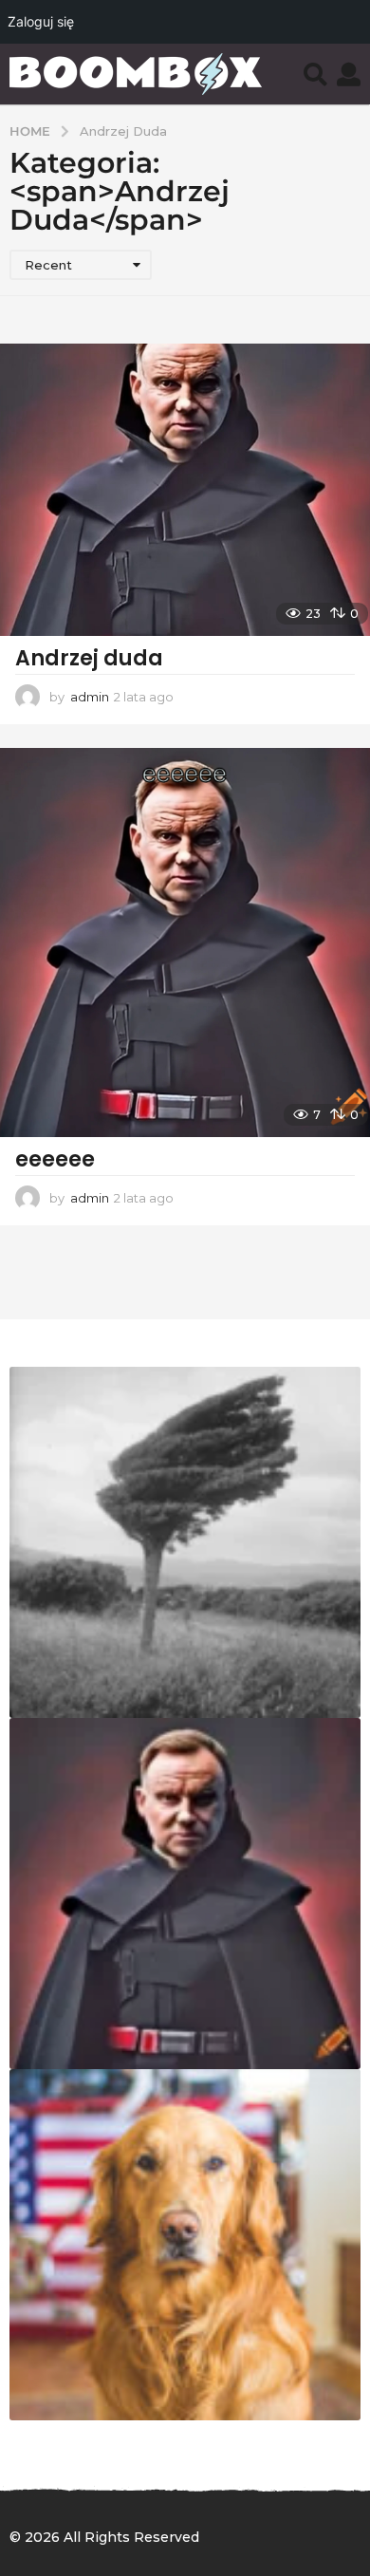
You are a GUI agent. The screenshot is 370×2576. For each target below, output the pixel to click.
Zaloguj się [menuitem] (41, 21)
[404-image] (185, 1542)
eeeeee (55, 1159)
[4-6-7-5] (185, 2245)
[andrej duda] (185, 1894)
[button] (315, 74)
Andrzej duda (89, 658)
